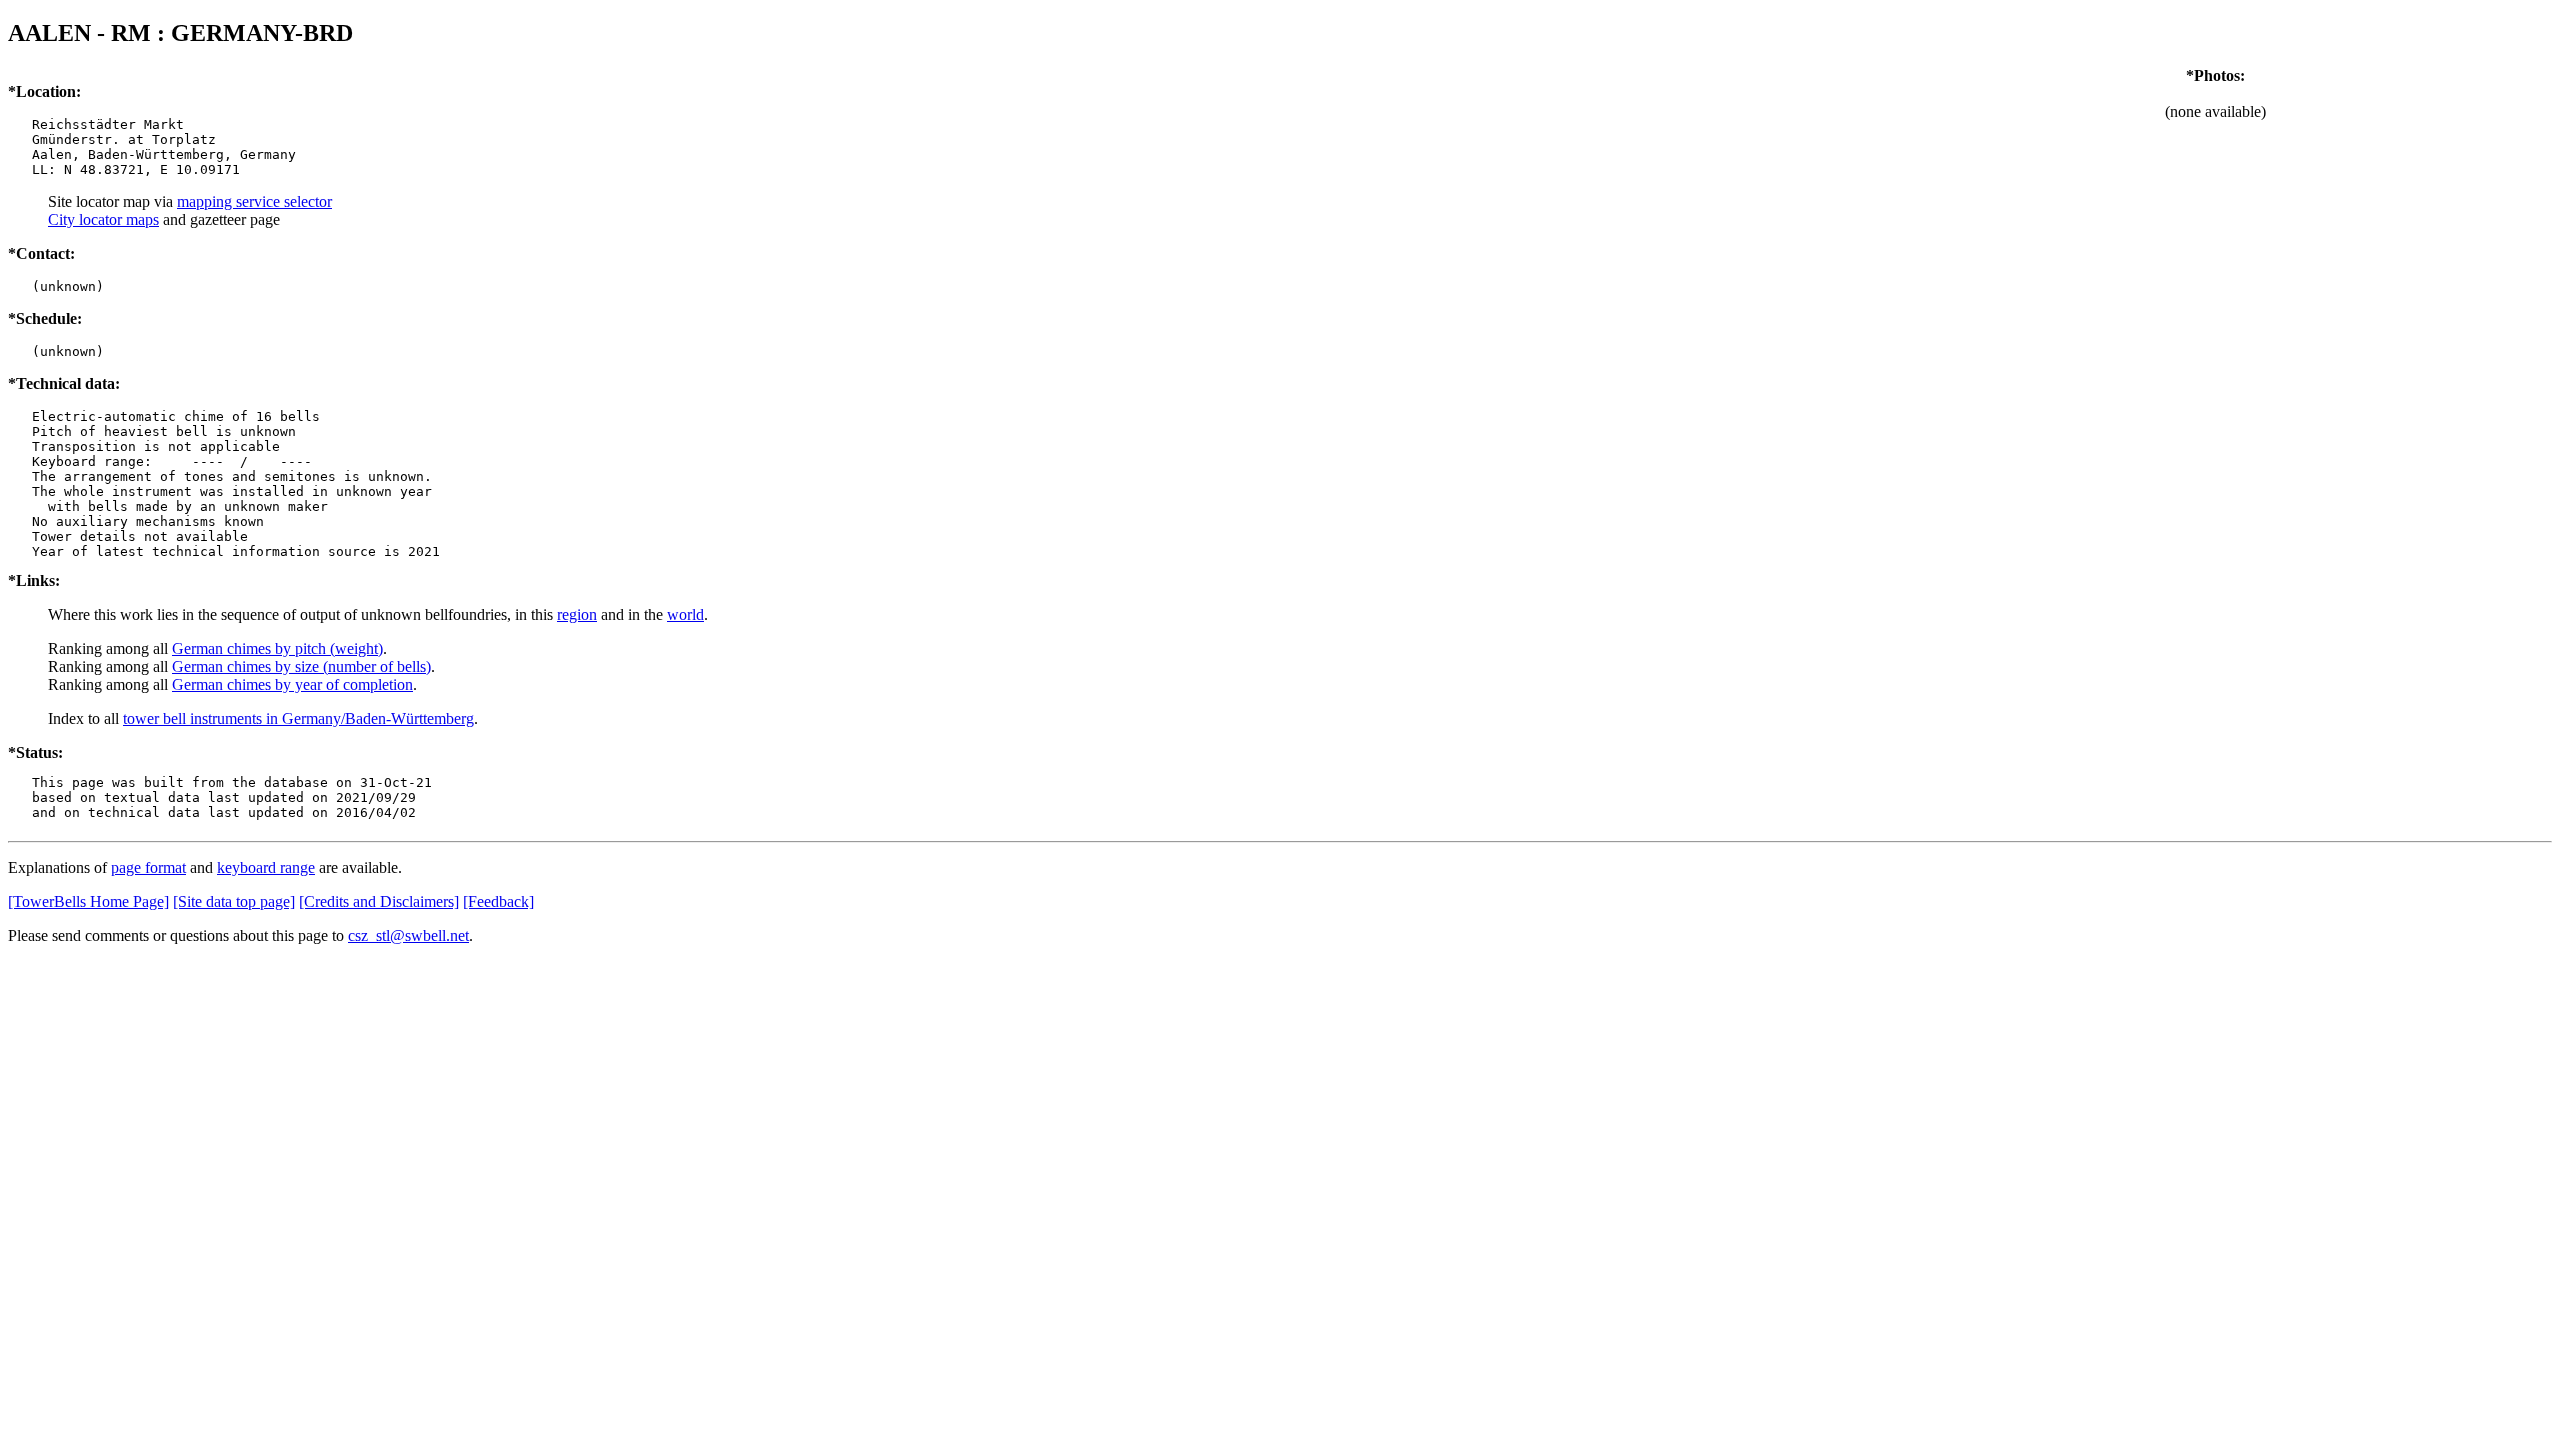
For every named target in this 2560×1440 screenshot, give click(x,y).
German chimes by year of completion (292, 684)
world (685, 614)
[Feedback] (498, 901)
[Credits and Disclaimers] (379, 901)
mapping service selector (254, 201)
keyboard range (266, 867)
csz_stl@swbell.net (408, 935)
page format (148, 867)
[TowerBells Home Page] (88, 901)
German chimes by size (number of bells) (301, 666)
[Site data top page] (234, 901)
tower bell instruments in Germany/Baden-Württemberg (298, 718)
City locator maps (103, 219)
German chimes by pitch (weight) (277, 648)
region (577, 614)
